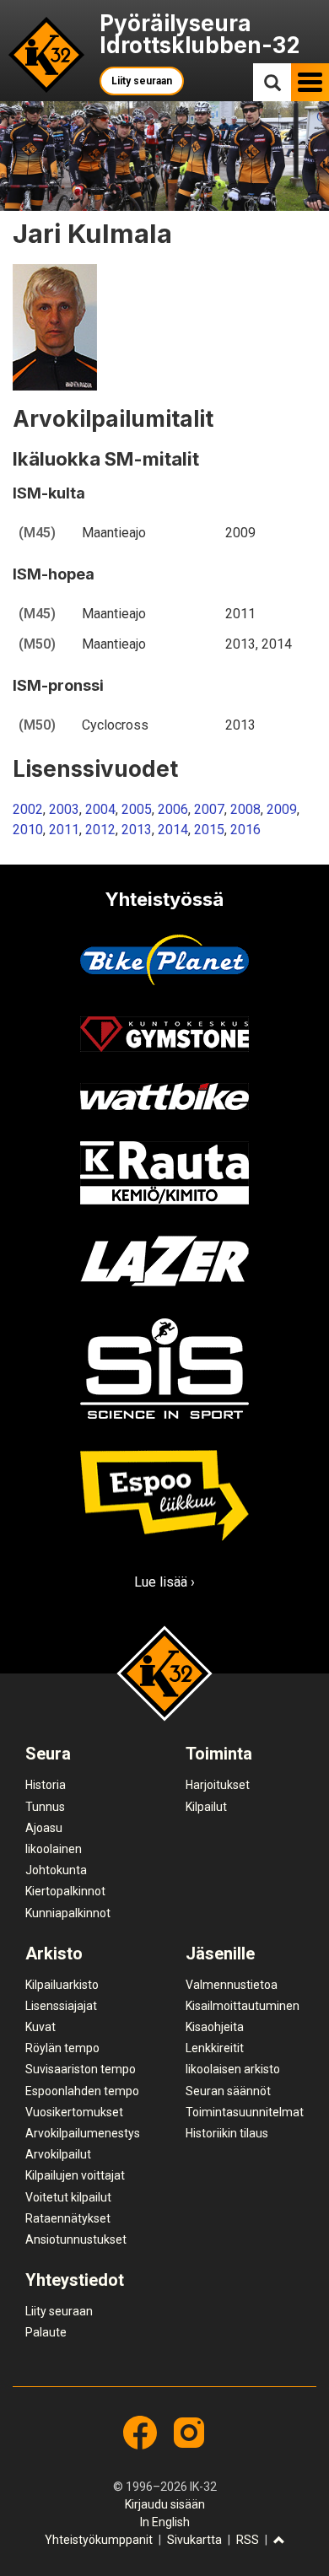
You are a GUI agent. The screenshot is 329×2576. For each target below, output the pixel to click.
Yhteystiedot (75, 2280)
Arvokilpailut (58, 2154)
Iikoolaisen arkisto (233, 2069)
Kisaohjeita (215, 2027)
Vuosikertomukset (74, 2112)
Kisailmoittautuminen (243, 2006)
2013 (137, 830)
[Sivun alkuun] (279, 2541)
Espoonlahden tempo (82, 2091)
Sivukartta (194, 2540)
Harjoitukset (218, 1785)
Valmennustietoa (232, 1985)
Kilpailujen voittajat (75, 2175)
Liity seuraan (142, 81)
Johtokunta (56, 1870)
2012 (100, 830)
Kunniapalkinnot (68, 1913)
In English (165, 2522)
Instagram (189, 2433)
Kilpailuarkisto (62, 1985)
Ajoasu (44, 1828)
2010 (28, 830)
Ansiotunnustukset (76, 2239)
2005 (137, 809)
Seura (48, 1754)
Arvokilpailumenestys (83, 2133)
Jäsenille (220, 1954)
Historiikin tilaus (227, 2133)
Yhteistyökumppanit (99, 2540)
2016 (245, 830)
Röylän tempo (62, 2048)
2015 (209, 830)
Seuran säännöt (228, 2091)
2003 (64, 809)
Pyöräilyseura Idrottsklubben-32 (200, 34)
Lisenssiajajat (61, 2006)
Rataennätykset (68, 2218)
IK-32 (47, 55)
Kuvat (40, 2027)
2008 (245, 809)
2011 (64, 830)
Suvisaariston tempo (81, 2069)
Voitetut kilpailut (68, 2197)
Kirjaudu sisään (165, 2504)
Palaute (46, 2332)
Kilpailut (206, 1807)
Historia (46, 1785)
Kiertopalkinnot (65, 1891)
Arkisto (54, 1954)
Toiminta (219, 1754)
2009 (282, 809)
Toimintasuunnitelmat (245, 2112)
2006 (173, 809)
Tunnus (45, 1807)
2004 (100, 809)
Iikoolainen (54, 1849)
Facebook (140, 2433)
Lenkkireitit (215, 2048)
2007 (209, 809)
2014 (173, 830)
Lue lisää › (164, 1582)
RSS (248, 2540)
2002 (28, 809)
